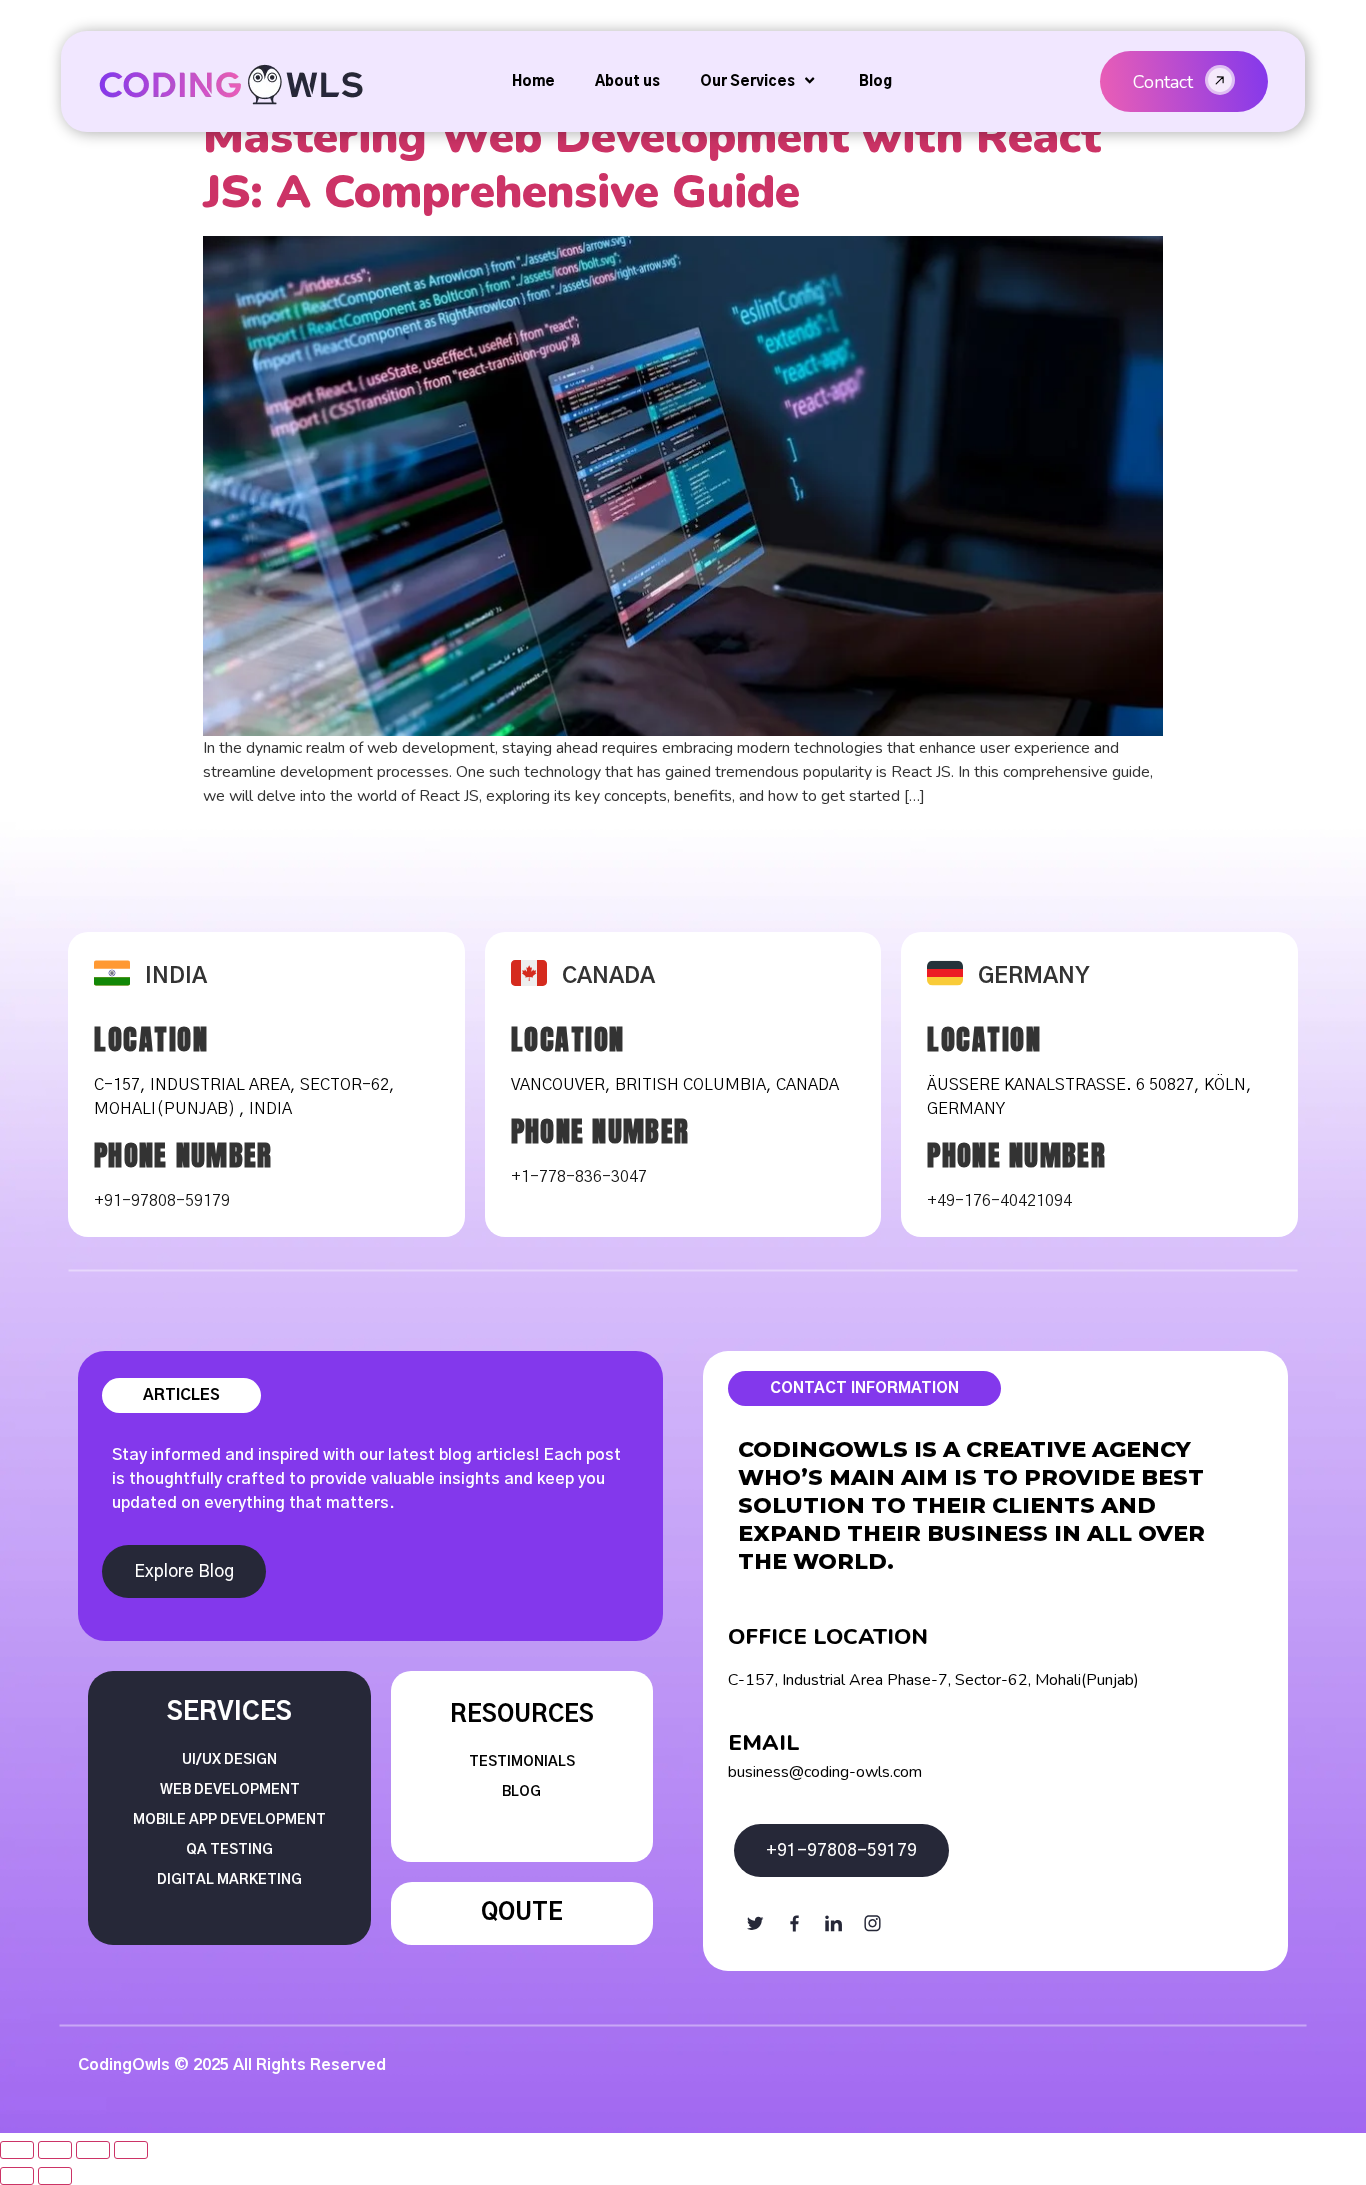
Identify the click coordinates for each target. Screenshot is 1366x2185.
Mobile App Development (229, 1820)
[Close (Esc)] (17, 2150)
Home (533, 82)
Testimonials (522, 1762)
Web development (230, 1790)
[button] (1184, 81)
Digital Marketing (229, 1880)
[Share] (55, 2150)
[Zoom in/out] (131, 2150)
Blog (875, 82)
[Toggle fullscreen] (93, 2150)
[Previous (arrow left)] (17, 2176)
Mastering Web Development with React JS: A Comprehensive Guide (652, 164)
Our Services (747, 82)
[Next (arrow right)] (55, 2176)
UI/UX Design (229, 1760)
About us (627, 82)
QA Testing (229, 1850)
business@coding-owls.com (825, 1772)
